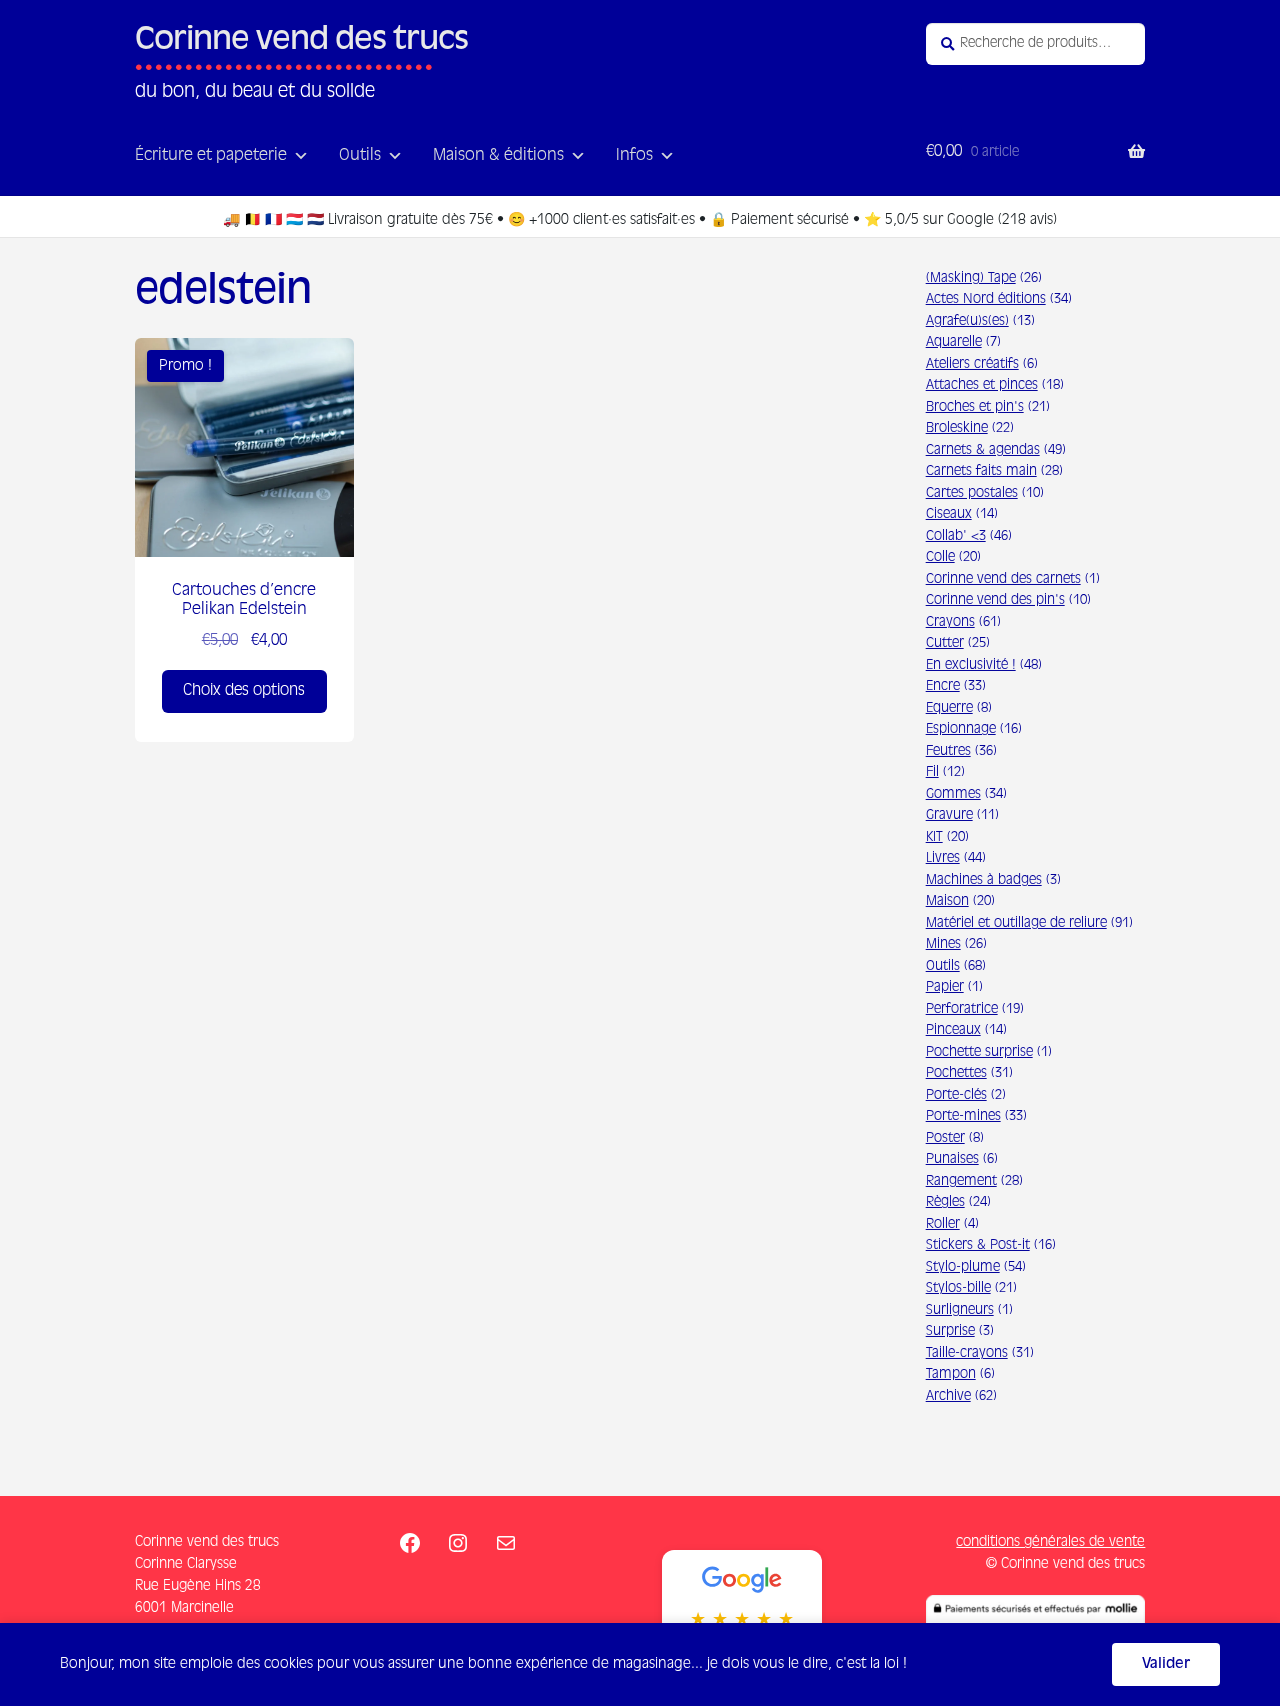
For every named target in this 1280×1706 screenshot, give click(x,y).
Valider (1166, 1664)
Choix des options (244, 690)
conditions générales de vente (1050, 1542)
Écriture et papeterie (211, 156)
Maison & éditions (498, 156)
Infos (634, 156)
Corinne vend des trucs (301, 40)
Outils (360, 156)
